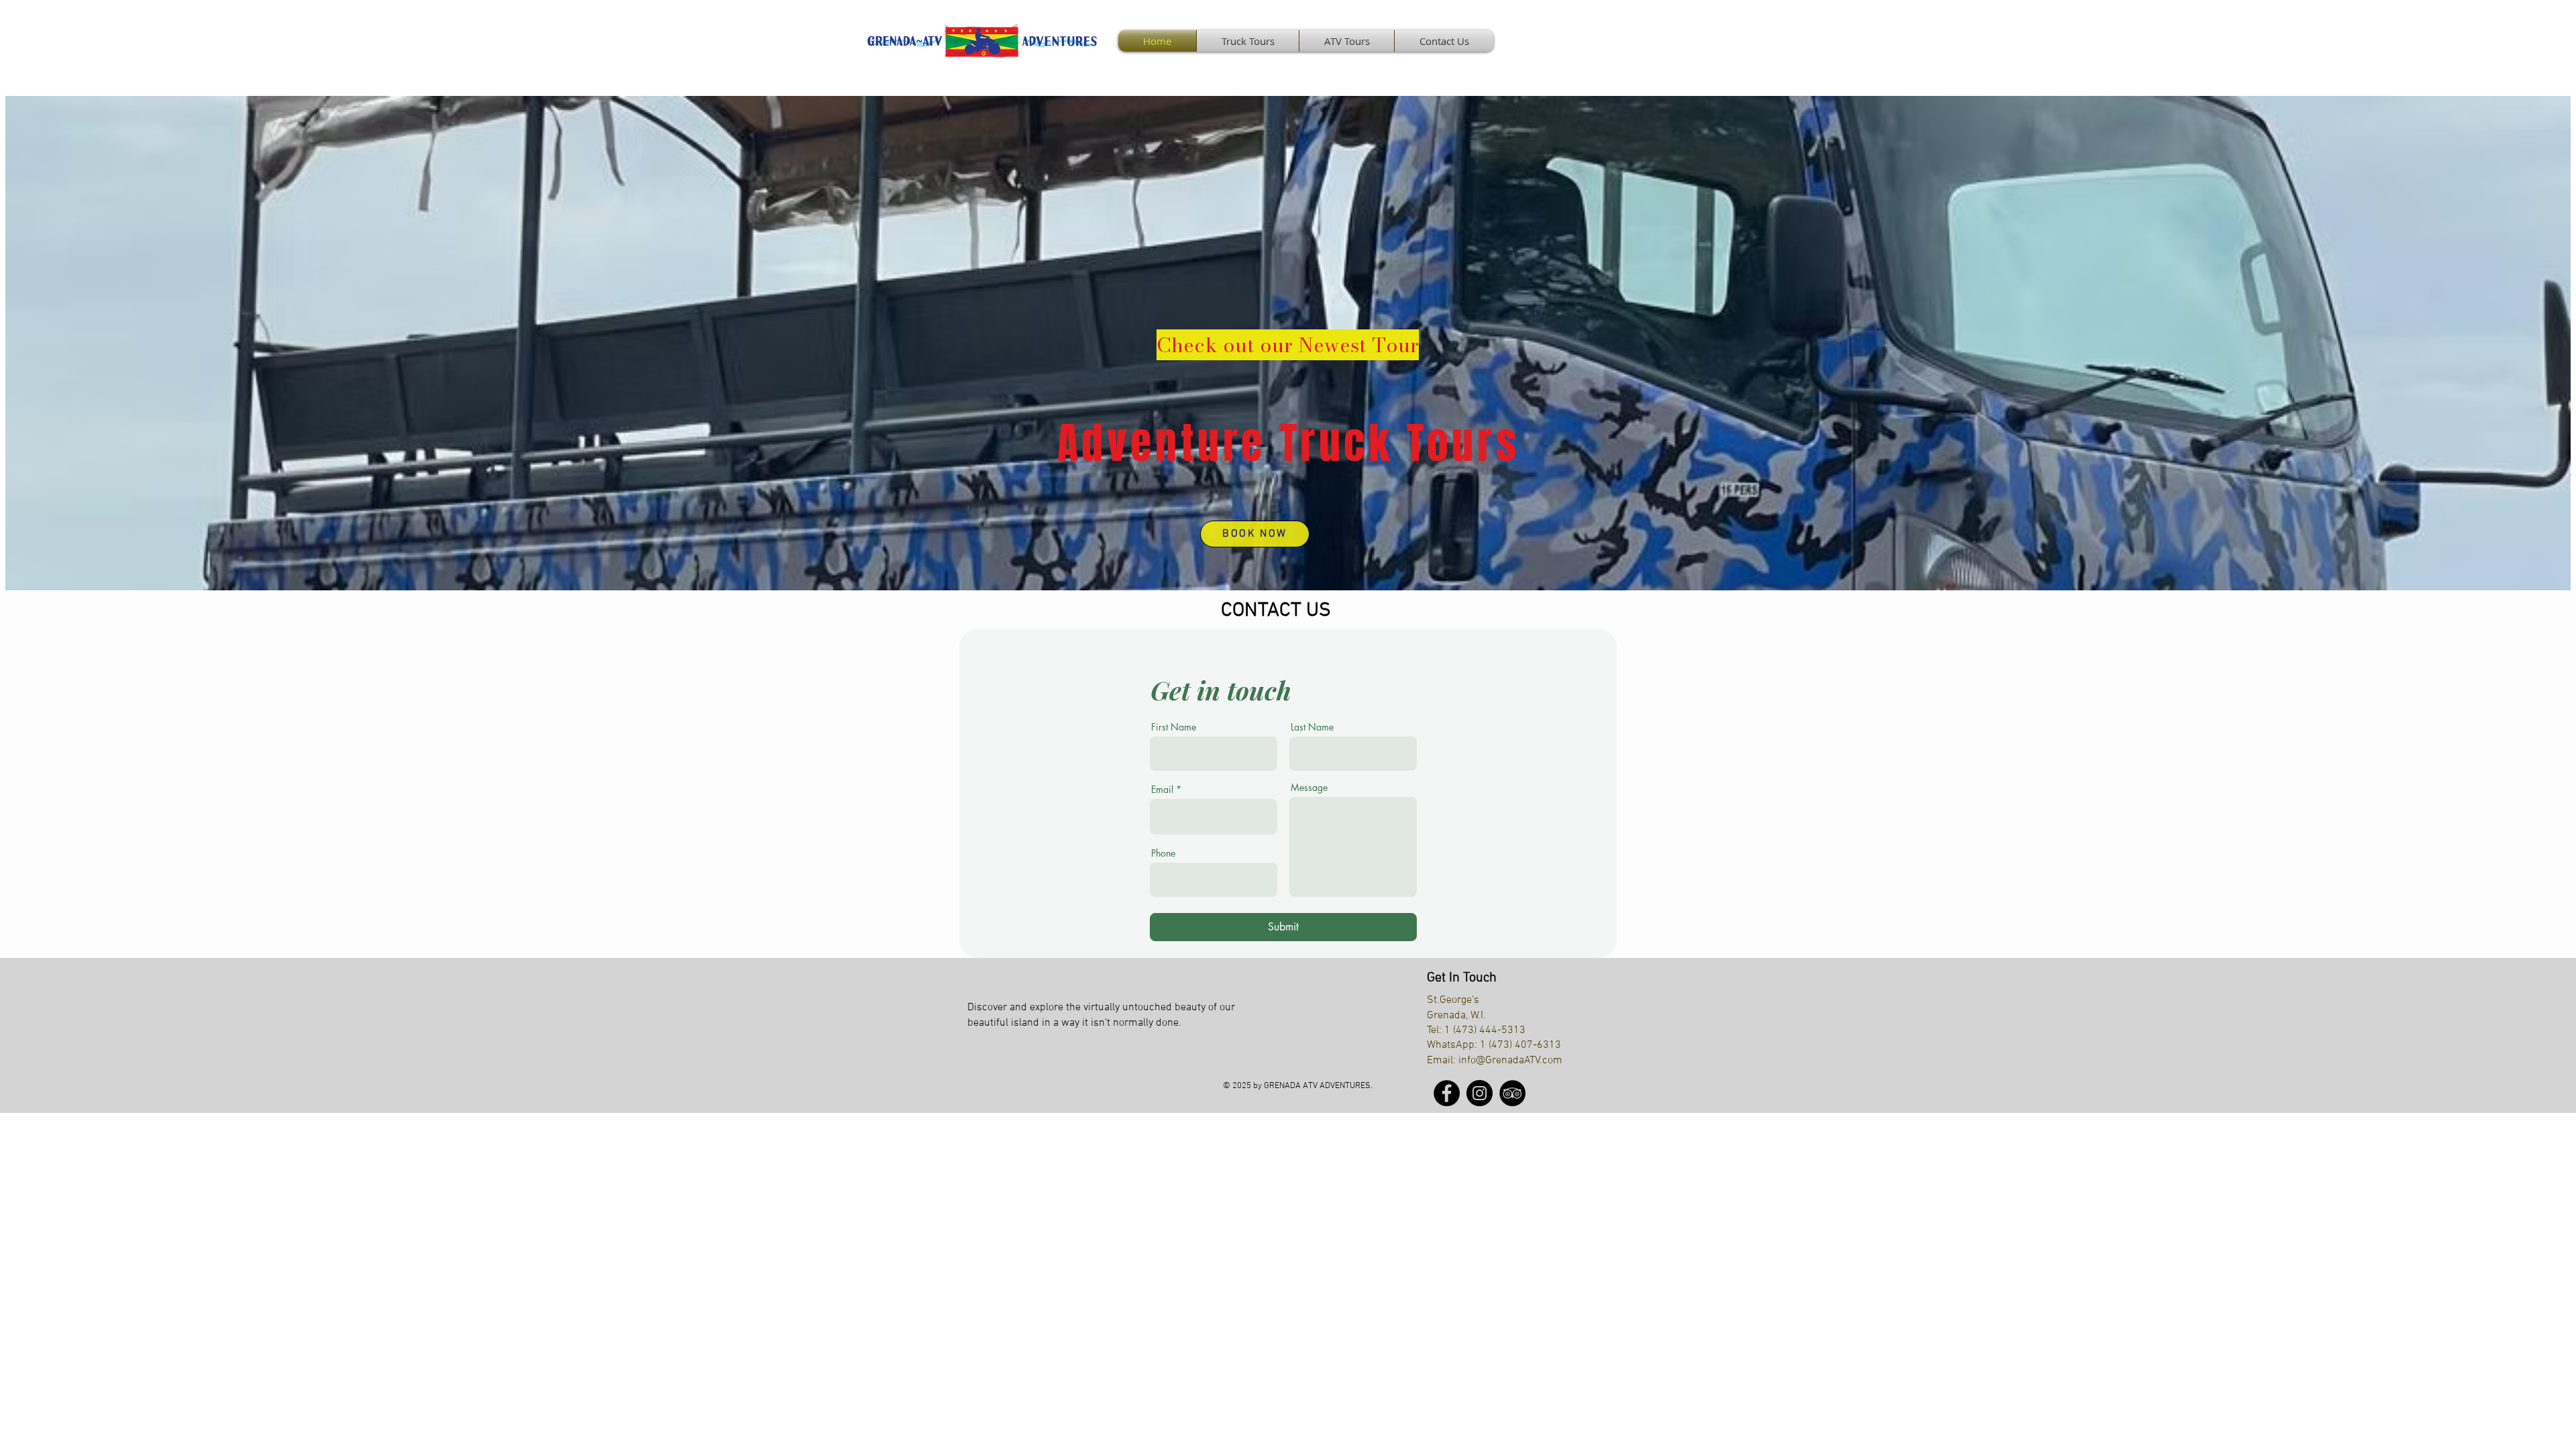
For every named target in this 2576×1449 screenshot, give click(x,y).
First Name (1174, 727)
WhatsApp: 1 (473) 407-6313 (1494, 1045)
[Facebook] (1447, 1093)
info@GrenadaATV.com (1510, 1061)
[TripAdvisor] (1512, 1093)
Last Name (1312, 727)
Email (1162, 790)
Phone (1163, 853)
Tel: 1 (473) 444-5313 (1476, 1030)
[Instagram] (1480, 1093)
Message (1309, 788)
